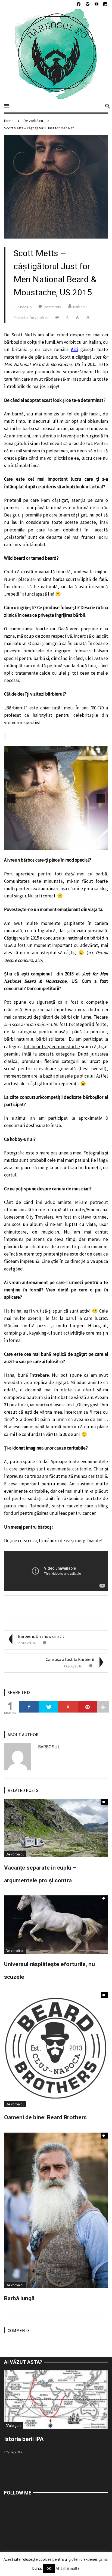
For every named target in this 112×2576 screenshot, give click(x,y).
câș (79, 357)
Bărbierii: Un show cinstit (41, 1636)
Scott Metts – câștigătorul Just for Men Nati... (41, 128)
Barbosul (80, 307)
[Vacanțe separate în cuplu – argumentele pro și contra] (56, 1828)
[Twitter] (48, 1707)
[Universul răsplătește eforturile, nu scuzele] (56, 1924)
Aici (74, 349)
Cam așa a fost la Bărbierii (70, 1659)
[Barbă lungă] (56, 2210)
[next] (101, 798)
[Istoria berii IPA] (56, 2399)
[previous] (11, 798)
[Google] (68, 1707)
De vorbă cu (33, 121)
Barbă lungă (19, 2298)
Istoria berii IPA (24, 2439)
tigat (87, 357)
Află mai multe (68, 2568)
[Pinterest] (88, 1707)
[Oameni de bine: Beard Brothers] (56, 2049)
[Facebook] (29, 1707)
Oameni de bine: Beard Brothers (45, 2117)
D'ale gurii (13, 2426)
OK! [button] (49, 2569)
